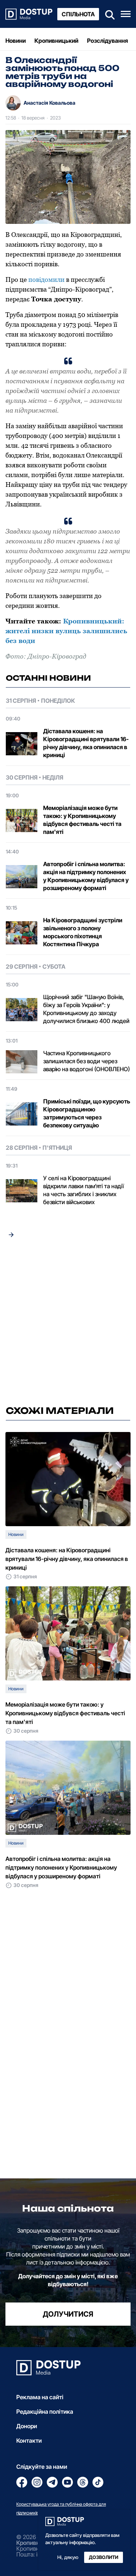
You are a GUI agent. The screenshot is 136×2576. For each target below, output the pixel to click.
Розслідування (108, 41)
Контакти (29, 2441)
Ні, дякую (68, 2557)
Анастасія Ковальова (50, 103)
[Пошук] (108, 14)
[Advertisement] (68, 1324)
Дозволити (104, 2557)
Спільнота (78, 14)
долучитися (68, 2314)
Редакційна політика (45, 2412)
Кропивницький (56, 41)
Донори (27, 2426)
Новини (16, 41)
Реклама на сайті (40, 2397)
